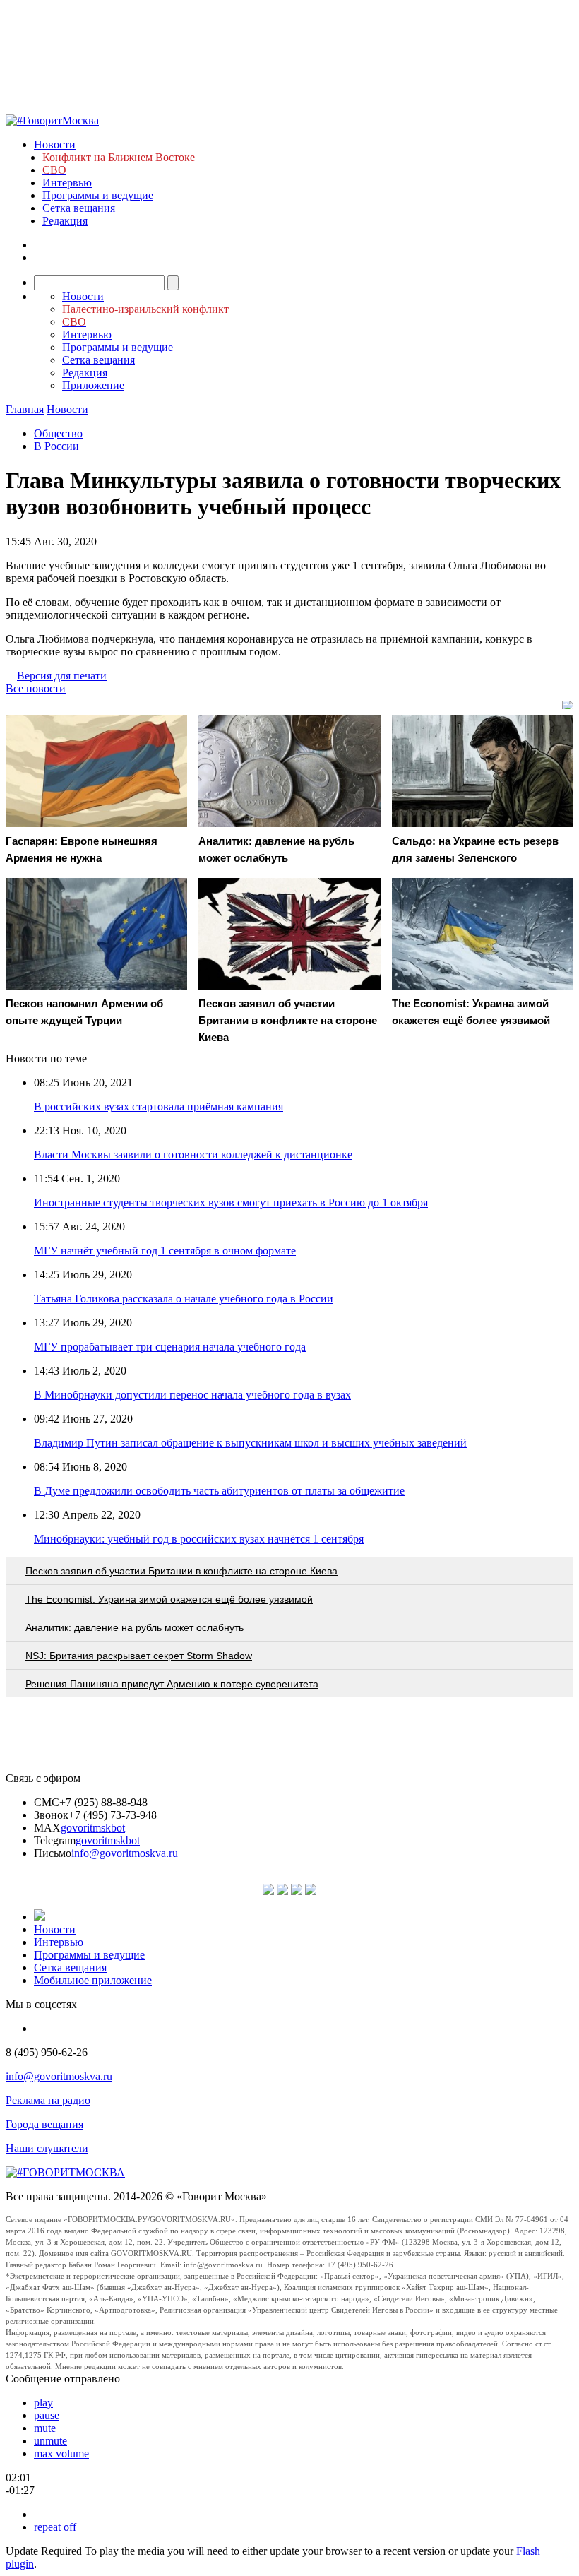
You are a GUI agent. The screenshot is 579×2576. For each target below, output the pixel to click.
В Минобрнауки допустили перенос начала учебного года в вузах (192, 1395)
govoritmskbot (93, 1828)
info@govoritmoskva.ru (125, 1853)
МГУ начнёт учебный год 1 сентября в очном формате (165, 1251)
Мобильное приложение (93, 1980)
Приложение (93, 385)
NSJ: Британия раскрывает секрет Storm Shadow (139, 1656)
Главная (25, 409)
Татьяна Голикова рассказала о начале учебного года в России (184, 1299)
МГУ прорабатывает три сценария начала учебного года (170, 1347)
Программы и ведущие (98, 195)
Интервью (67, 183)
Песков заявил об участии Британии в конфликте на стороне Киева (181, 1571)
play (43, 2403)
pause (47, 2415)
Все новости (36, 688)
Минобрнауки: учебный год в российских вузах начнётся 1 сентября (199, 1539)
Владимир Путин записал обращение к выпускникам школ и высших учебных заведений (250, 1443)
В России (56, 446)
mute (45, 2428)
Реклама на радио (48, 2100)
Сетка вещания (79, 208)
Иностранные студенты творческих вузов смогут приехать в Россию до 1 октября (231, 1203)
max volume (61, 2453)
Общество (58, 433)
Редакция (65, 221)
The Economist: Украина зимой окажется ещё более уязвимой (169, 1599)
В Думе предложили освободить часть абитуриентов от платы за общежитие (219, 1491)
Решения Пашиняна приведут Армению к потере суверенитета (172, 1684)
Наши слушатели (47, 2148)
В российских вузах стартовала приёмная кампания (159, 1106)
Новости (55, 144)
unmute (50, 2441)
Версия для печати (62, 676)
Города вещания (44, 2124)
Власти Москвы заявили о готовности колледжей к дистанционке (193, 1155)
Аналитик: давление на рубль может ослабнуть (135, 1627)
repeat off (55, 2527)
